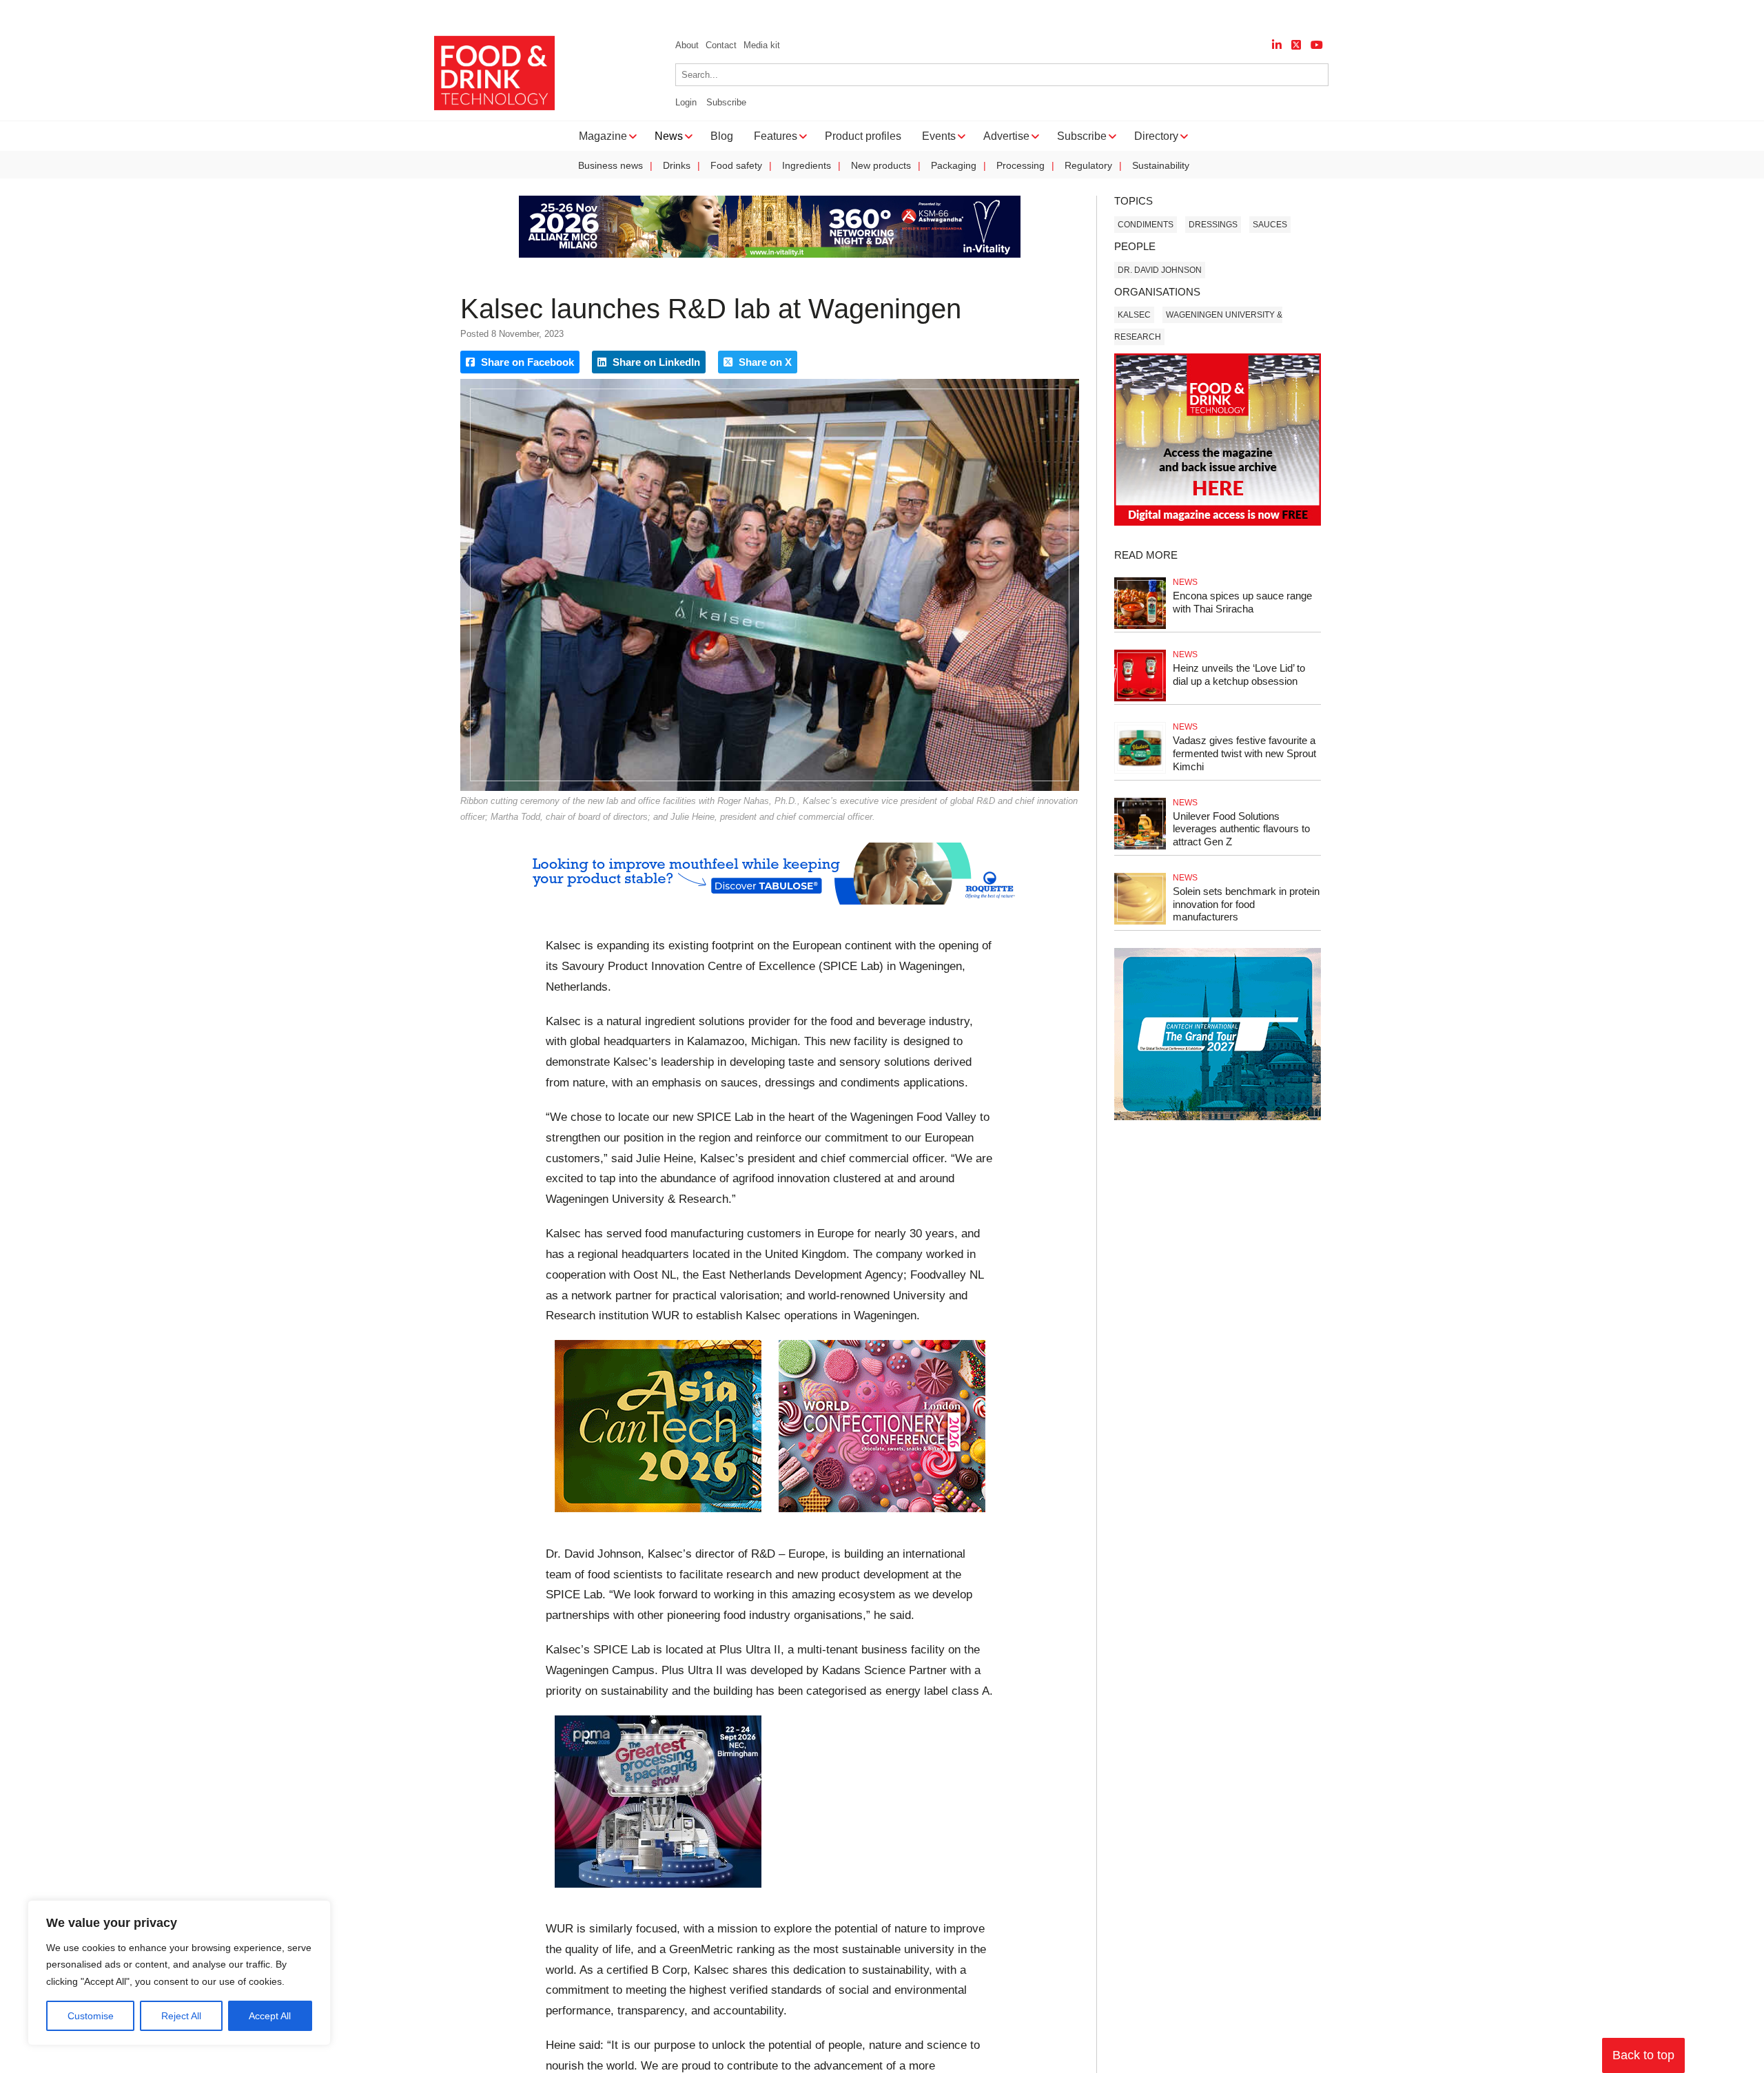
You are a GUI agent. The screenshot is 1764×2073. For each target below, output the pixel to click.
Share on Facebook (526, 362)
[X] (1296, 45)
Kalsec (1134, 315)
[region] (179, 1973)
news (1185, 582)
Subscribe (726, 102)
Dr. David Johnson (1160, 270)
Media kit (762, 45)
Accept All (270, 2016)
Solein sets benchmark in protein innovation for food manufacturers (1246, 904)
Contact (721, 45)
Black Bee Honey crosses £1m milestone (174, 14)
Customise (91, 2016)
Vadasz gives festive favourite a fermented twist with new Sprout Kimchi (1244, 753)
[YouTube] (1317, 45)
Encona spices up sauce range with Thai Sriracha (1242, 602)
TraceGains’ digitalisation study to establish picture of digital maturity (629, 14)
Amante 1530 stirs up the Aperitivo (372, 14)
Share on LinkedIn (655, 362)
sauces (1270, 225)
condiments (1146, 225)
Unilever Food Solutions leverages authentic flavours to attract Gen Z (1241, 829)
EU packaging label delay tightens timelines (1111, 14)
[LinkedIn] (1277, 45)
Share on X (764, 362)
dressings (1213, 225)
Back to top (1643, 2055)
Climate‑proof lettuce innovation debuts (897, 14)
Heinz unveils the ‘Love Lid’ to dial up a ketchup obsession (1239, 674)
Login (686, 102)
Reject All (181, 2016)
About (687, 45)
